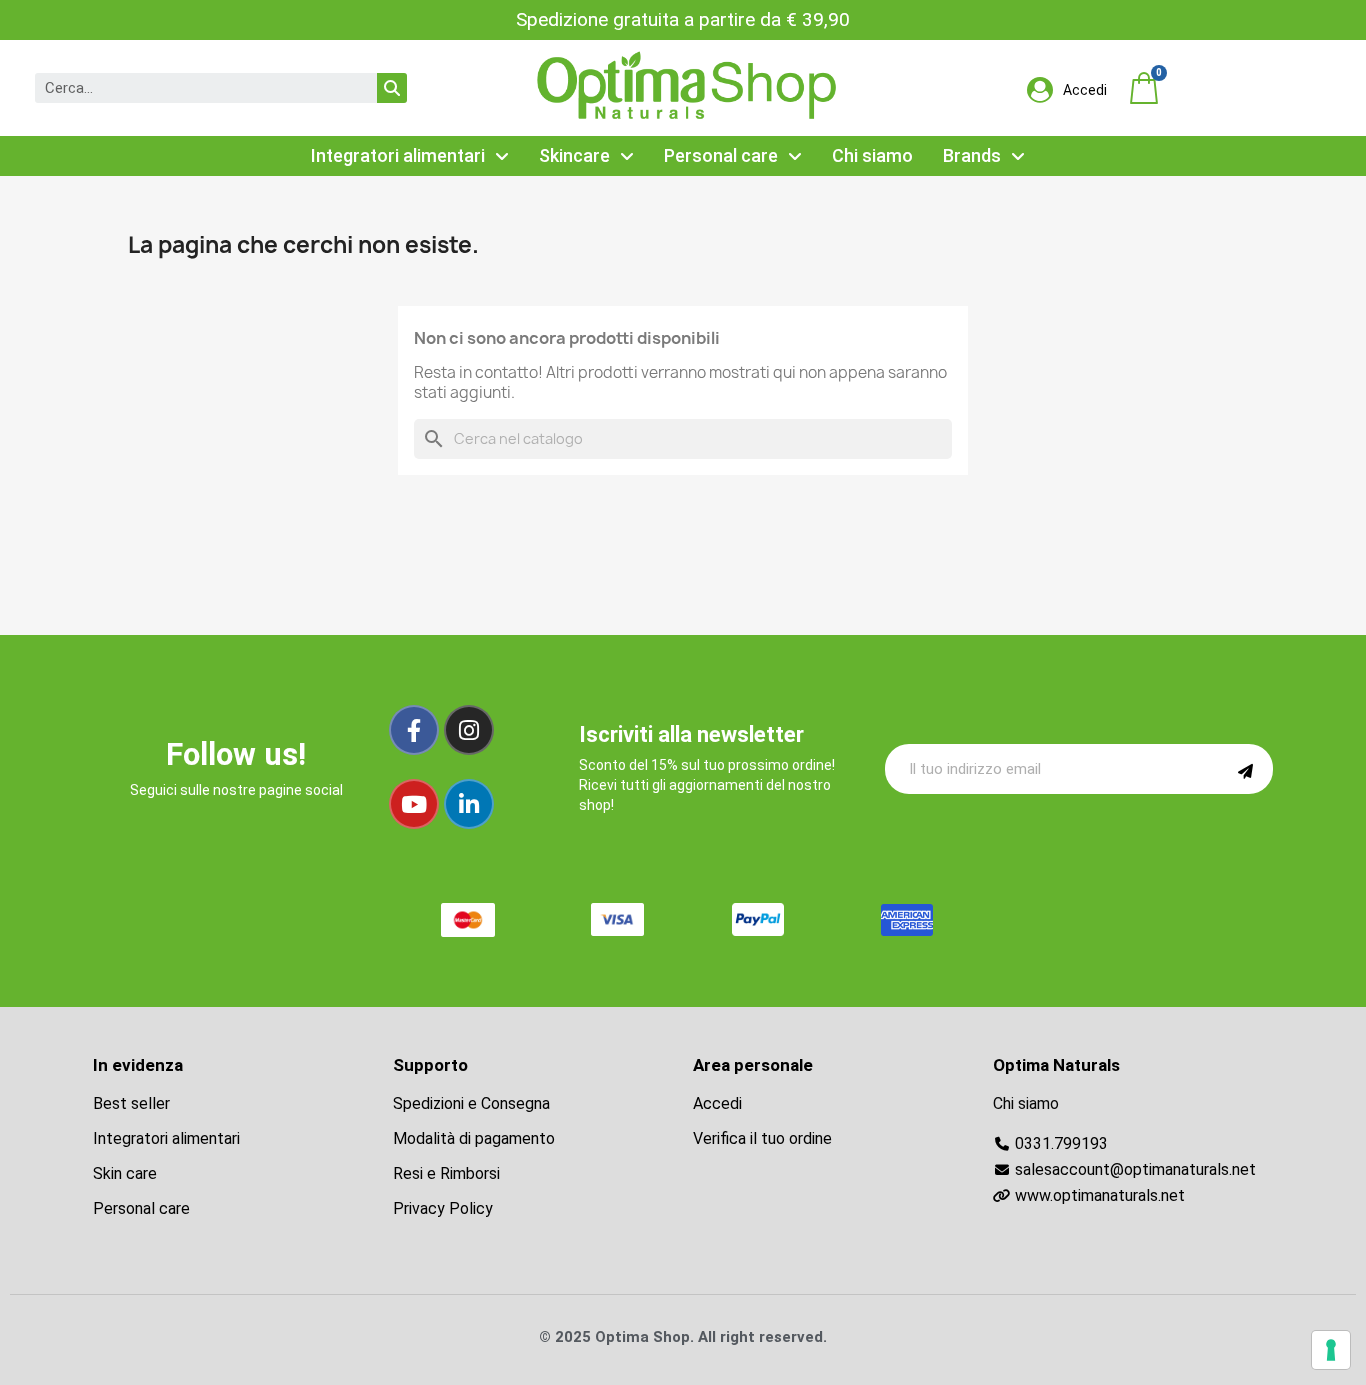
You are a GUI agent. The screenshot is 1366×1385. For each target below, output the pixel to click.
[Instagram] (469, 730)
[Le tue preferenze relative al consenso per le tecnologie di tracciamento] (1331, 1350)
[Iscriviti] (1245, 769)
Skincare (574, 156)
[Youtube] (414, 804)
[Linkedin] (469, 804)
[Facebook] (414, 730)
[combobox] (193, 88)
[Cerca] (392, 88)
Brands (972, 156)
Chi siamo (872, 156)
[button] (1144, 88)
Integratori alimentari (398, 156)
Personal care (721, 156)
